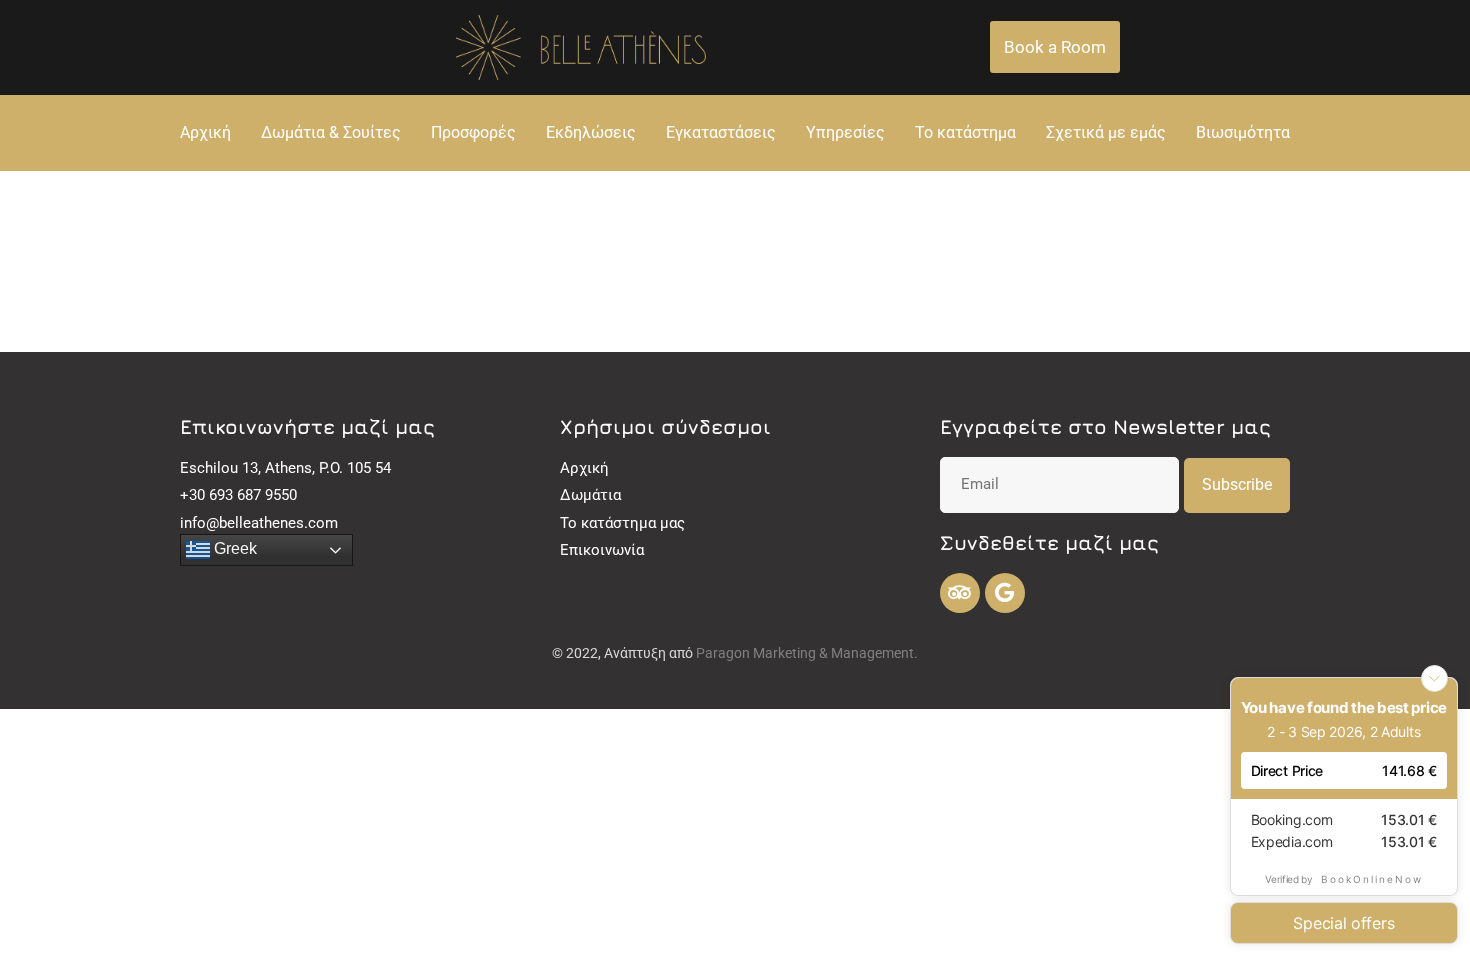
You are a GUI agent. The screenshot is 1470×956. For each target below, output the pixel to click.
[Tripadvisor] (960, 593)
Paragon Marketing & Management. (807, 653)
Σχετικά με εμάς (1106, 132)
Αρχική (205, 132)
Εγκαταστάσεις (721, 132)
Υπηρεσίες (845, 132)
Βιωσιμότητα (1243, 132)
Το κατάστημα (965, 132)
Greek (233, 548)
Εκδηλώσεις (591, 132)
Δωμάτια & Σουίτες (331, 132)
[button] (1055, 47)
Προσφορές (473, 132)
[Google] (1005, 593)
